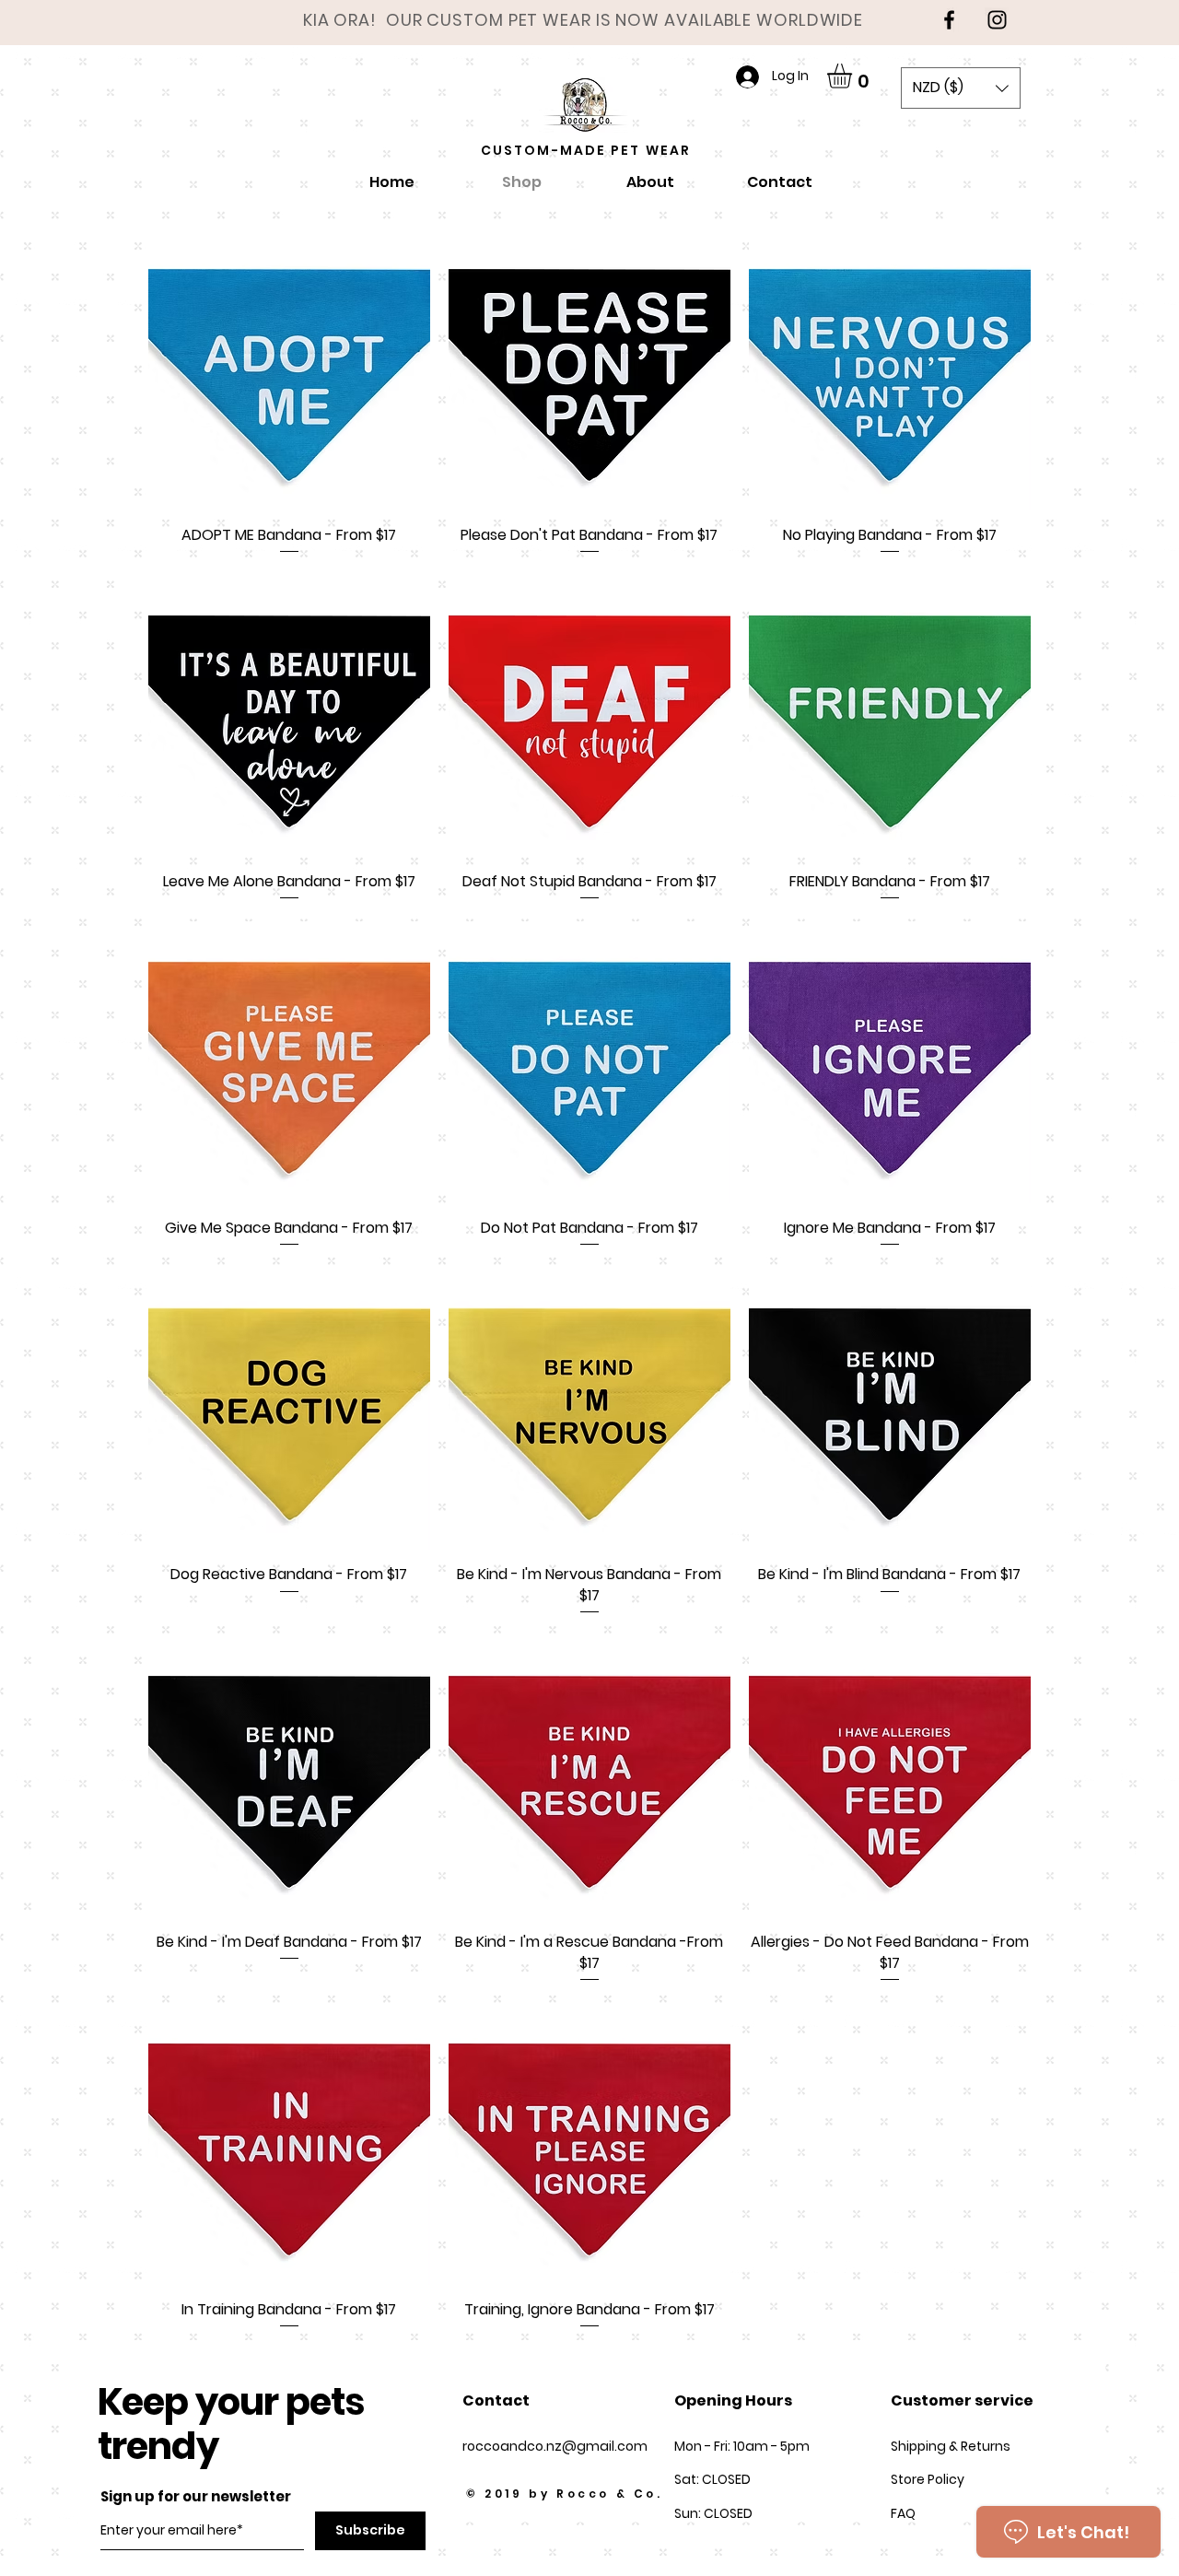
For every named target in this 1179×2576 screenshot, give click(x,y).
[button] (854, 76)
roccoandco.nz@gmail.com (555, 2446)
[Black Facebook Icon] (949, 20)
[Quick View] (289, 369)
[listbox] (961, 88)
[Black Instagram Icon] (997, 20)
